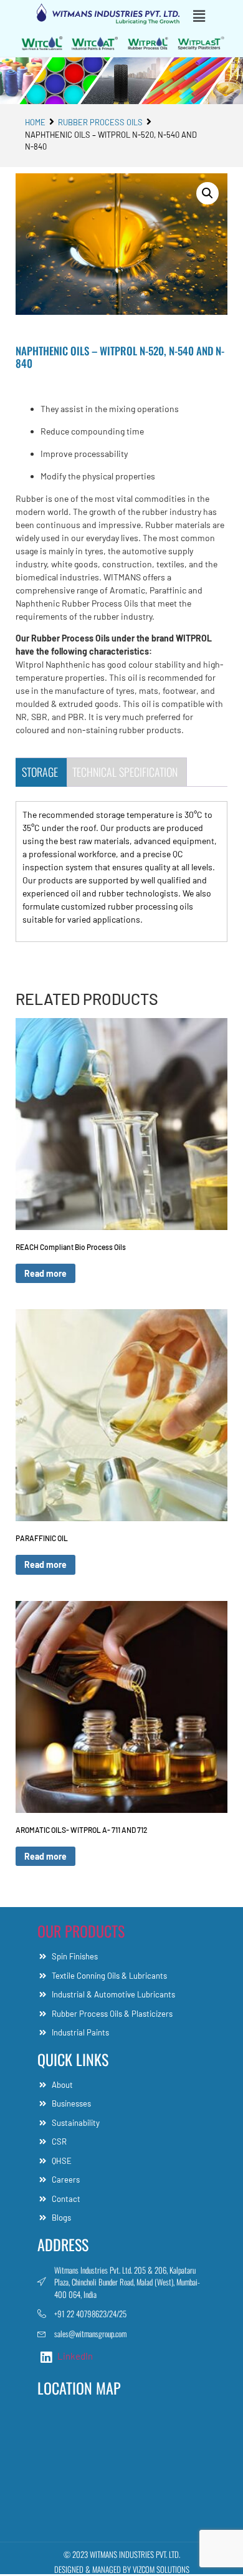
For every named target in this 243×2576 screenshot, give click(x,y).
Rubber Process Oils (100, 122)
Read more (45, 1273)
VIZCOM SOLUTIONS (161, 2569)
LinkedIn (74, 2356)
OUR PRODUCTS (81, 1931)
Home (35, 122)
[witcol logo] (42, 43)
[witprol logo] (148, 43)
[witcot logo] (95, 43)
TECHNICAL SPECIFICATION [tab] (125, 772)
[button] (204, 16)
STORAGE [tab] (40, 772)
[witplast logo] (201, 43)
